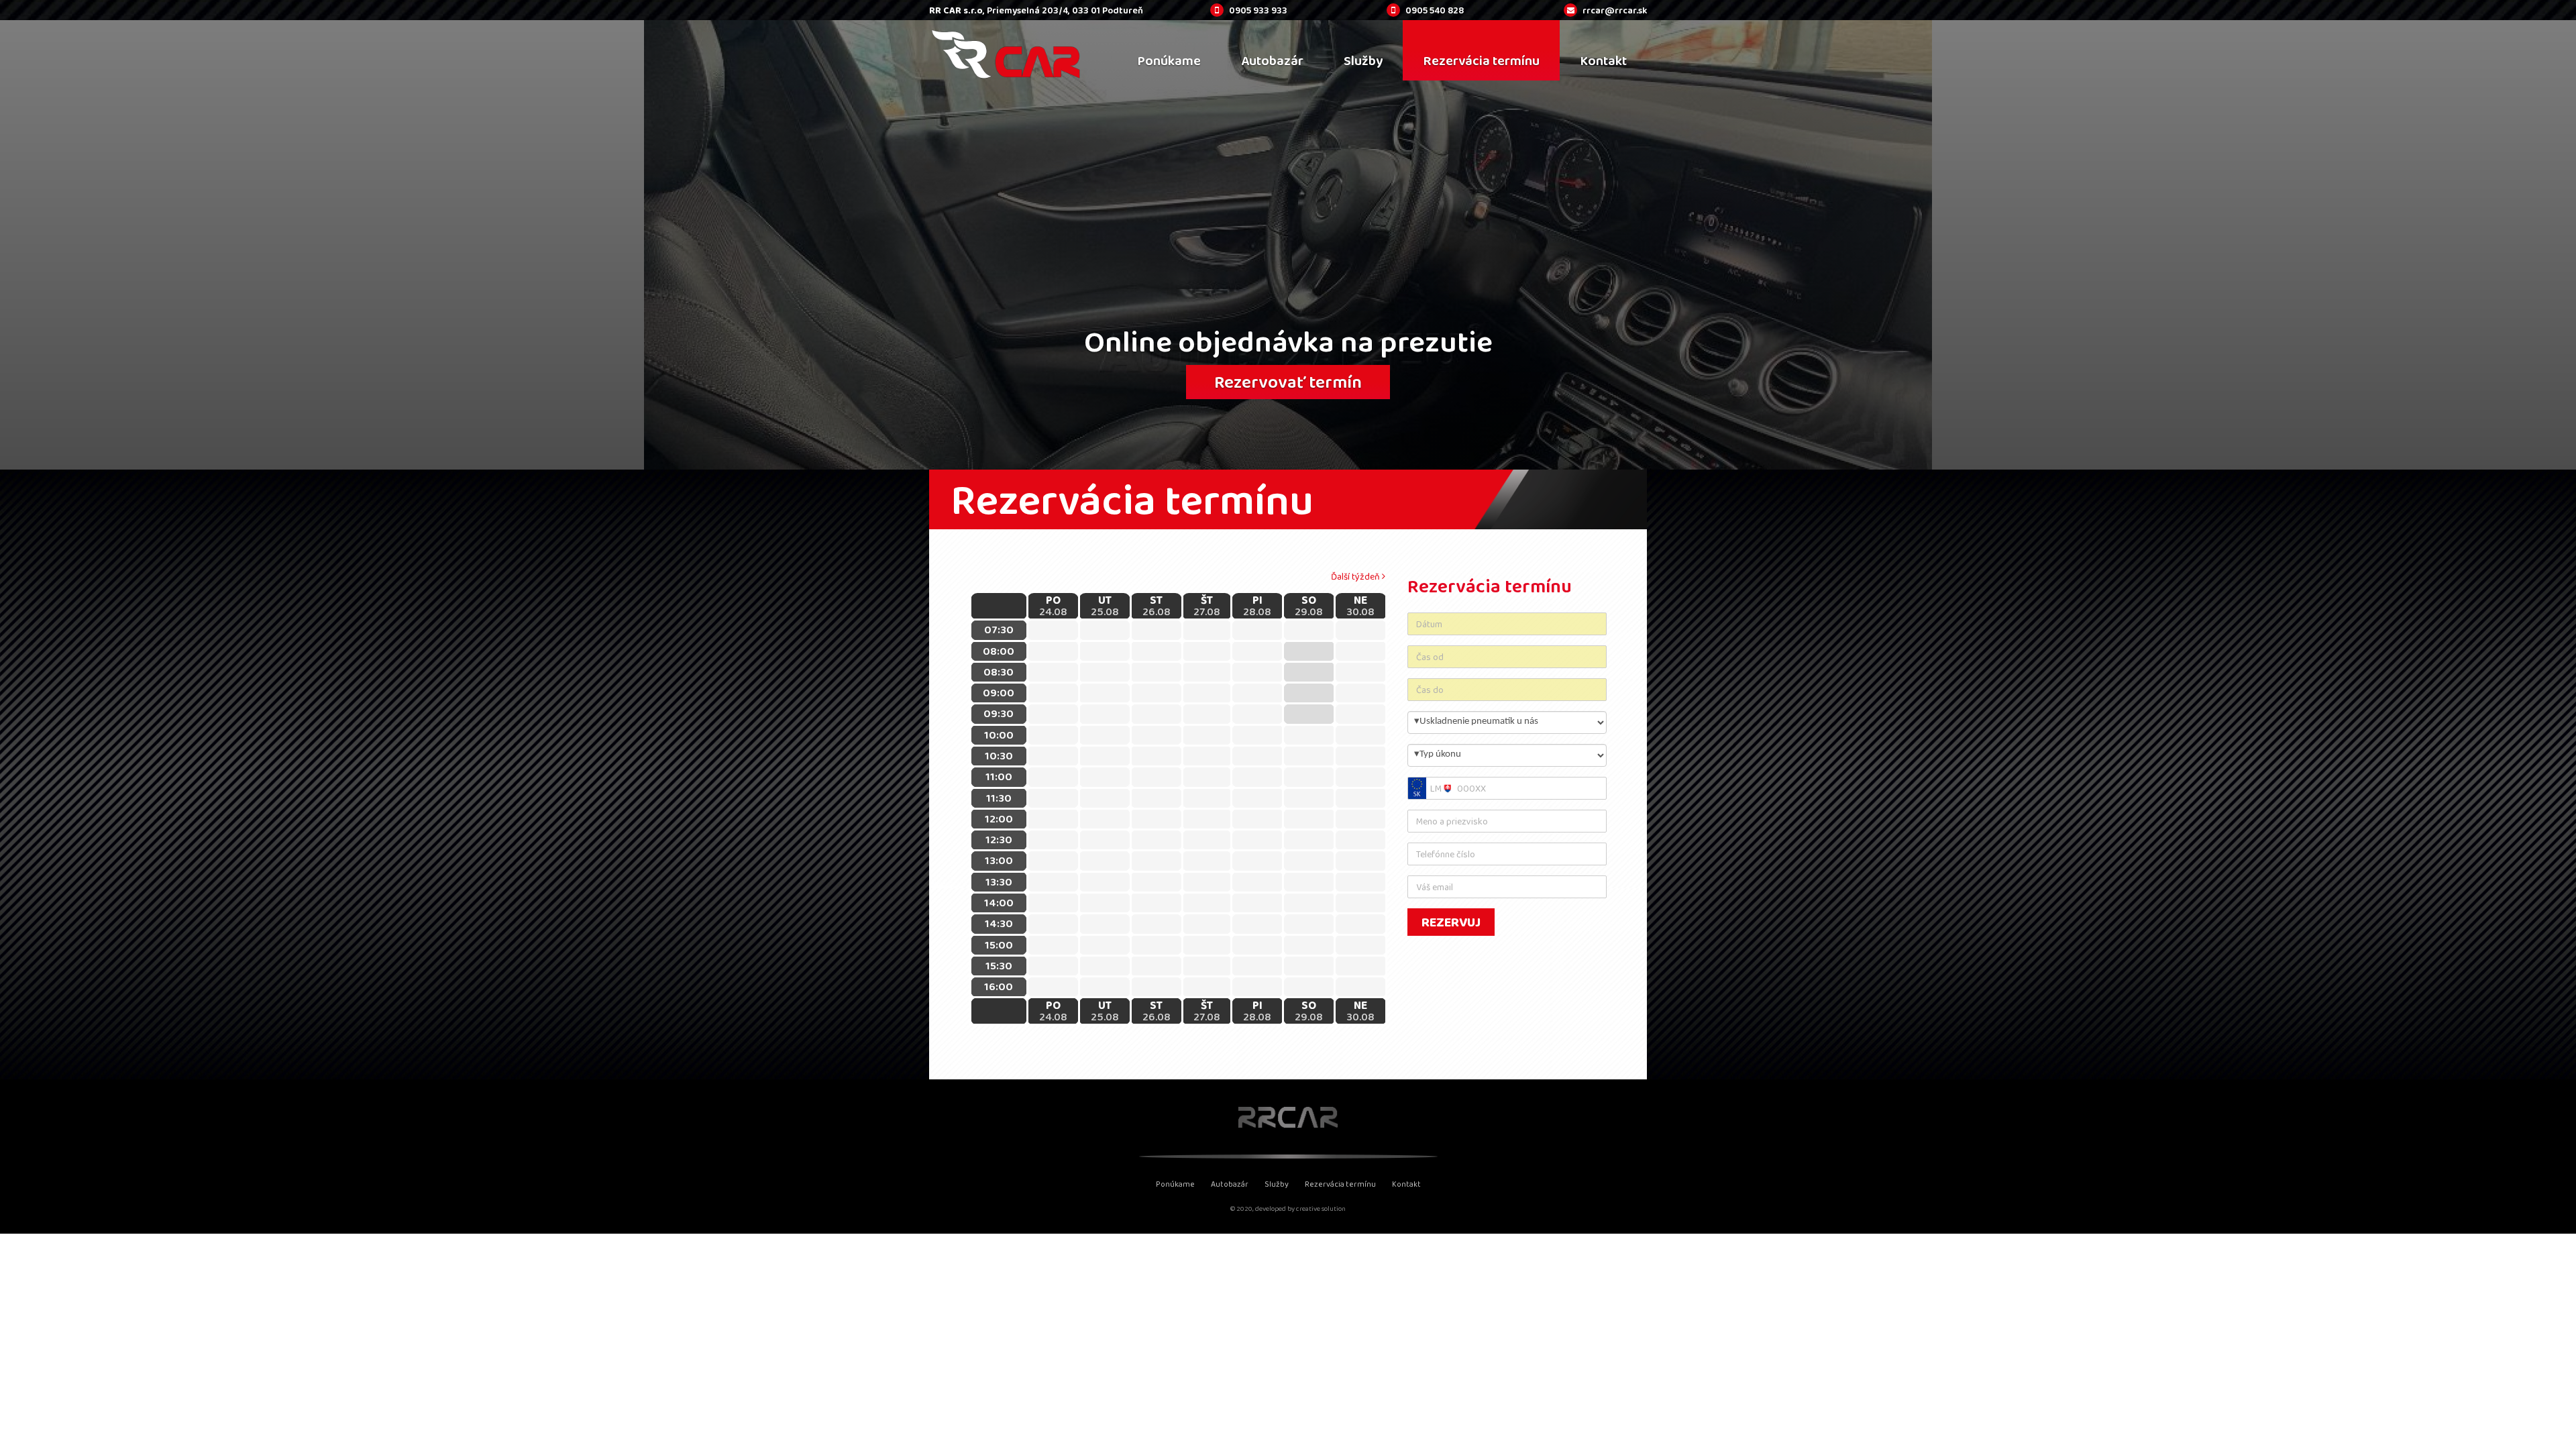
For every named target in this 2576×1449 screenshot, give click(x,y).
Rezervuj (1451, 922)
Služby (1277, 1184)
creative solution (1321, 1209)
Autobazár (1230, 1184)
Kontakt (1406, 1184)
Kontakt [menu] (1603, 60)
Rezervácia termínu (1340, 1184)
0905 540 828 (1435, 10)
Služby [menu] (1363, 60)
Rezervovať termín (1288, 382)
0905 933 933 (1258, 10)
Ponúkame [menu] (1169, 60)
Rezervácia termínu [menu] (1481, 60)
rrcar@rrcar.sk (1615, 10)
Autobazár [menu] (1272, 60)
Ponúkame (1175, 1184)
